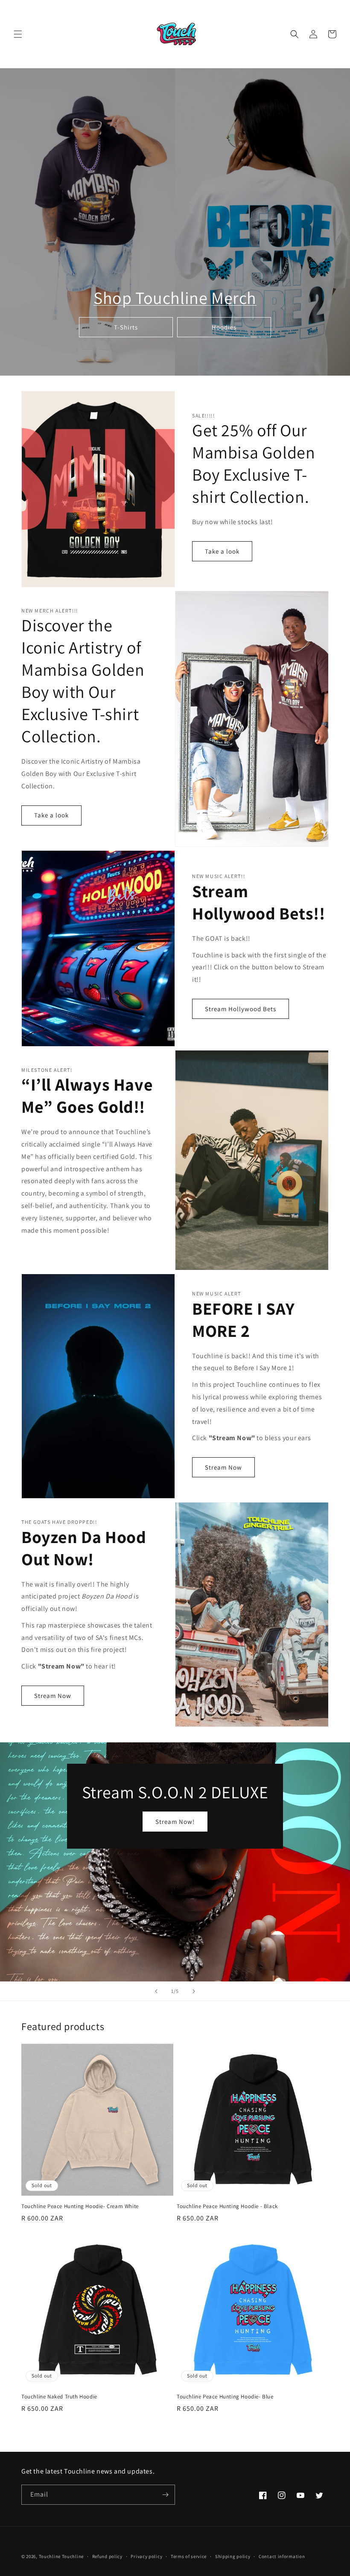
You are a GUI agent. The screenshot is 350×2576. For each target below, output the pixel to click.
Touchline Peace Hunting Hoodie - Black (227, 2206)
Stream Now (223, 1467)
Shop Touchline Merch (175, 298)
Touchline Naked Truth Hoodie (59, 2397)
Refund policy (107, 2556)
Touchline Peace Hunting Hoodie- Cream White (80, 2206)
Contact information (282, 2556)
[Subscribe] (165, 2495)
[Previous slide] (156, 1991)
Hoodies (224, 327)
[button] (18, 34)
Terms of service (189, 2556)
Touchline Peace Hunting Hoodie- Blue (225, 2397)
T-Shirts (126, 327)
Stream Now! (175, 1822)
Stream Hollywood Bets (241, 1009)
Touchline (50, 2556)
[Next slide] (194, 1991)
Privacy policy (146, 2556)
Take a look (222, 551)
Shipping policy (233, 2556)
